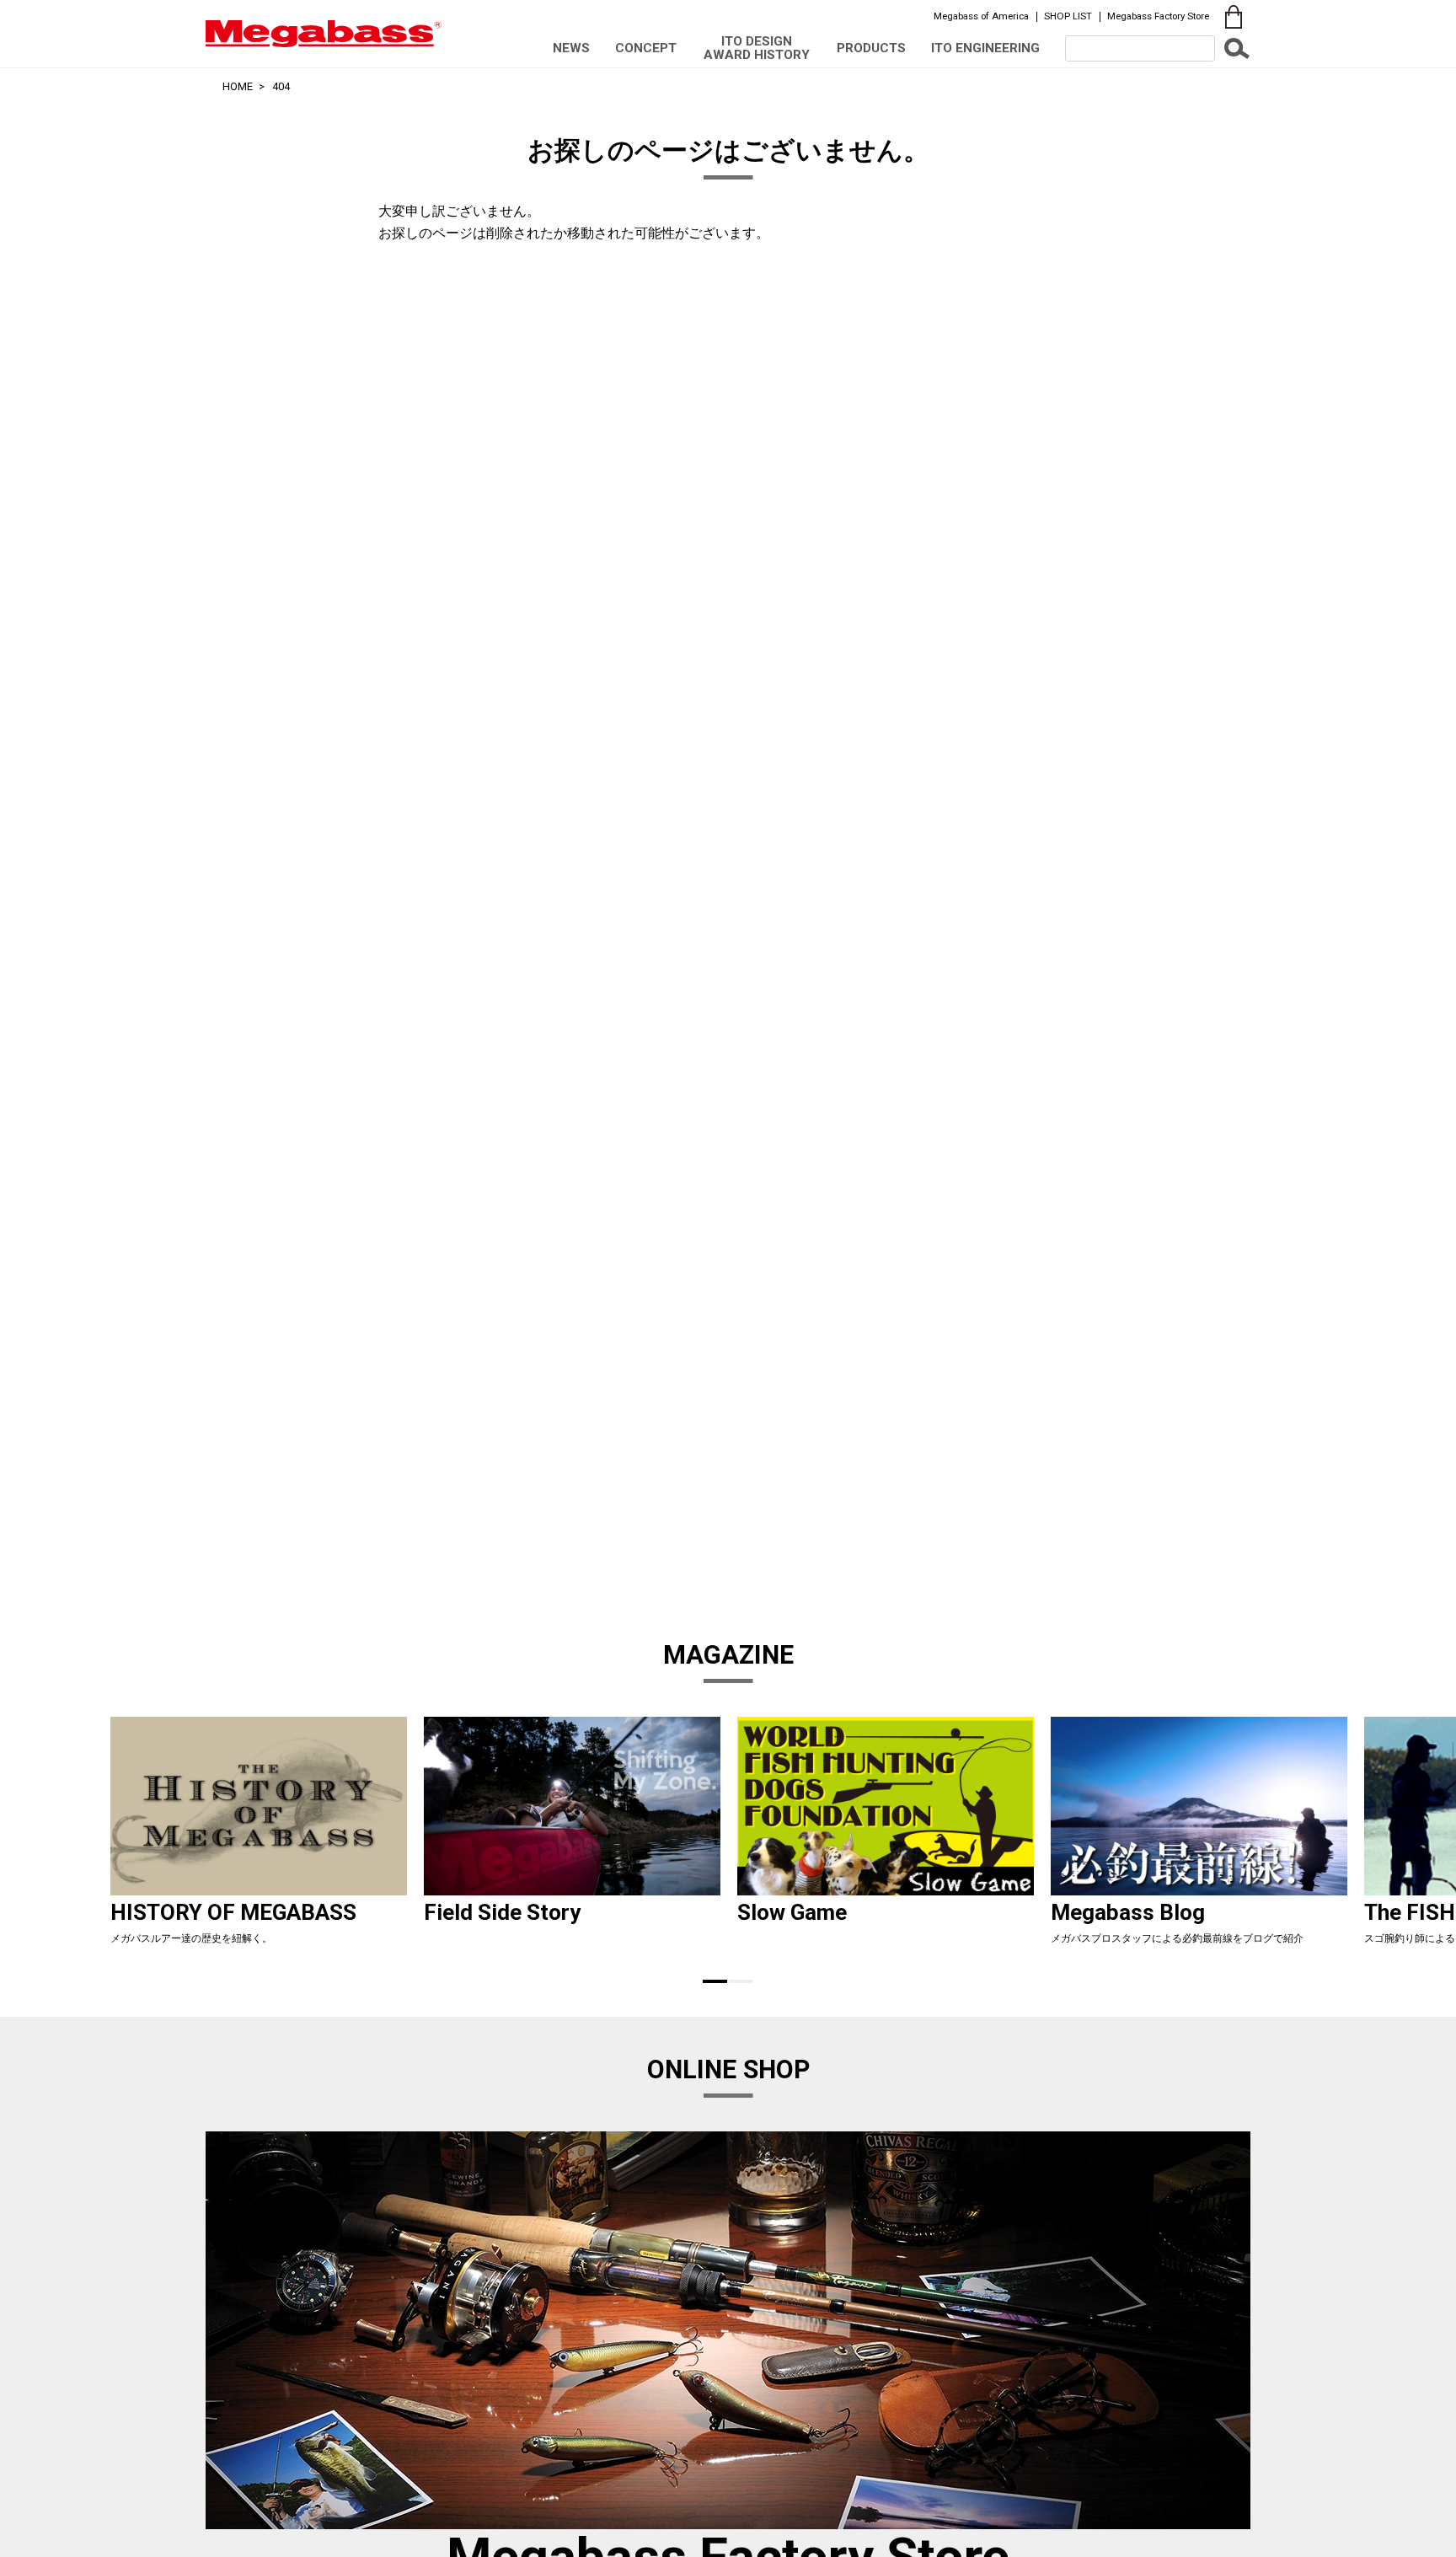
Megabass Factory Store (1158, 16)
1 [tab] (715, 1981)
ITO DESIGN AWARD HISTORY (757, 48)
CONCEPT (646, 48)
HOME (238, 86)
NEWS (571, 48)
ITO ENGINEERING (985, 48)
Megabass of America (981, 16)
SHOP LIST (1068, 16)
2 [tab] (741, 1981)
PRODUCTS (871, 48)
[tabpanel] (259, 1838)
